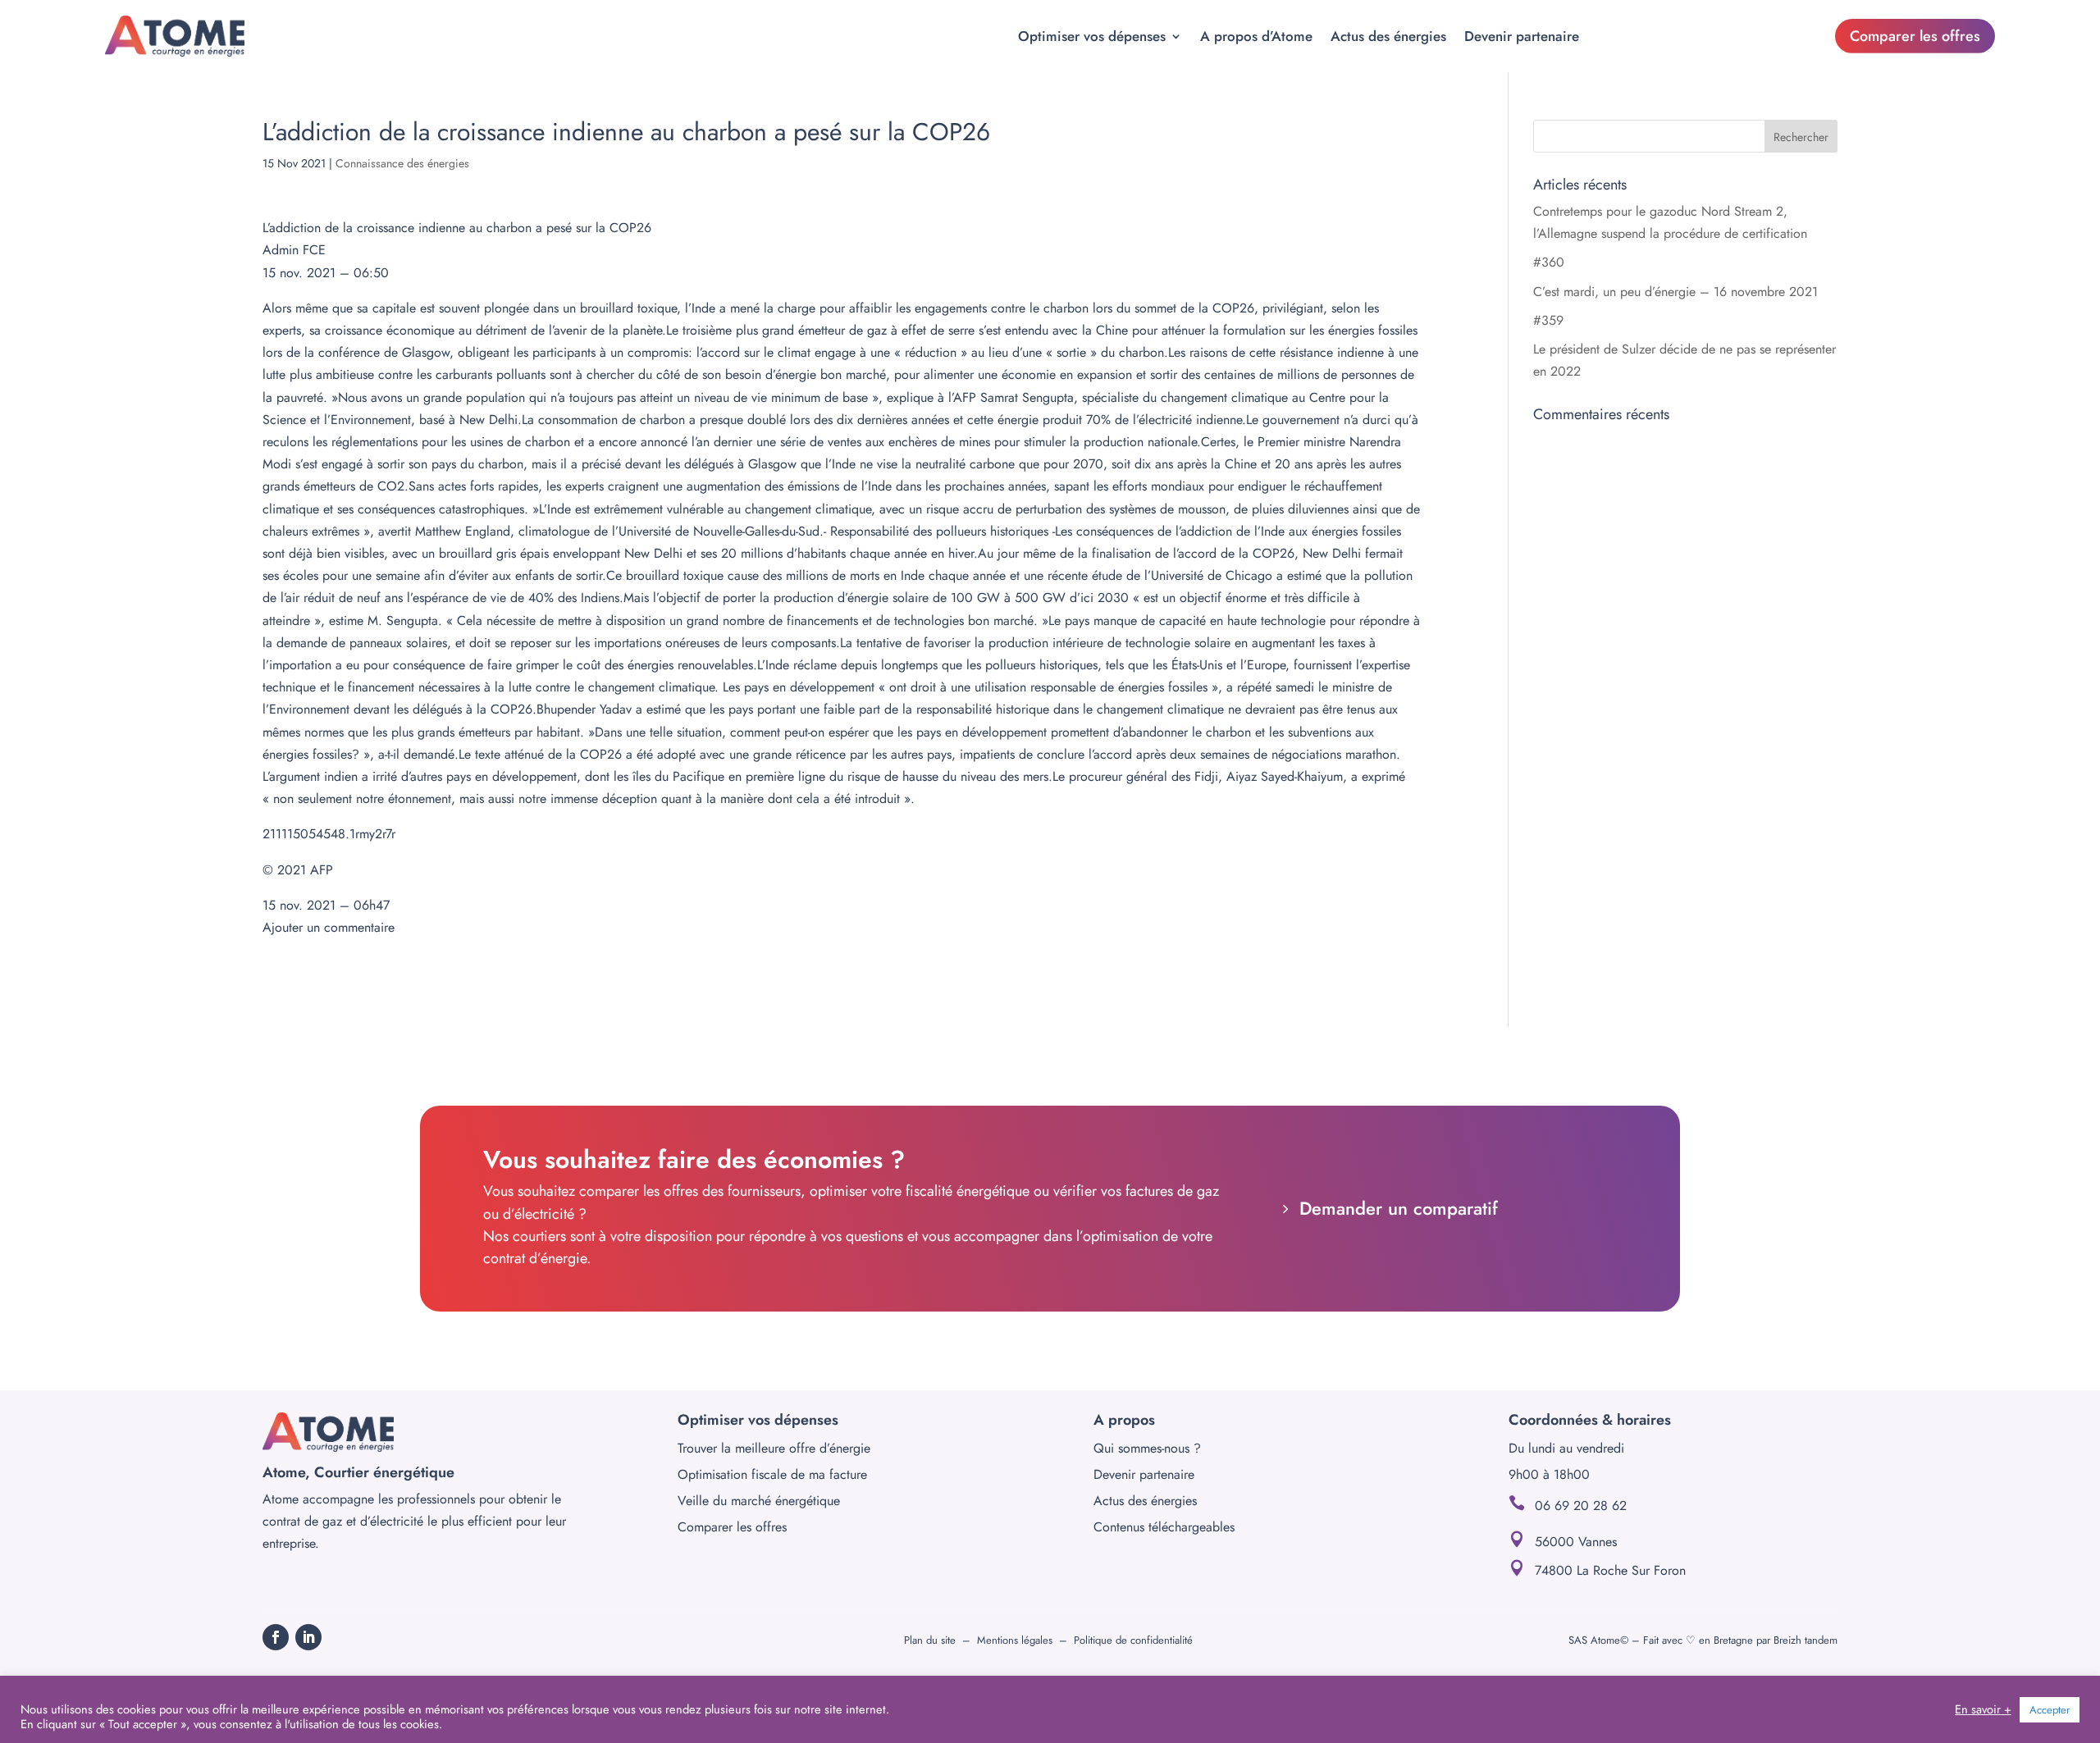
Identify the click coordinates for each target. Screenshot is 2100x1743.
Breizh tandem (1806, 1640)
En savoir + (1983, 1709)
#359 (1548, 320)
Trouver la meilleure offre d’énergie (774, 1448)
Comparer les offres (1915, 36)
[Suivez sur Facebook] (276, 1637)
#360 (1549, 262)
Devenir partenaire (1522, 36)
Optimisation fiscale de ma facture (772, 1474)
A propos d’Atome (1256, 36)
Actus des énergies (1388, 36)
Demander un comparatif (1399, 1208)
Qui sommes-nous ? (1147, 1448)
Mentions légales (1015, 1640)
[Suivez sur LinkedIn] (308, 1637)
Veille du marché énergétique (759, 1501)
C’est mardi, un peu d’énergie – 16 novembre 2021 (1675, 292)
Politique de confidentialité (1133, 1640)
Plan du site (930, 1640)
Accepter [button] (2050, 1710)
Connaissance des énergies (402, 163)
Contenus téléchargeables (1164, 1527)
